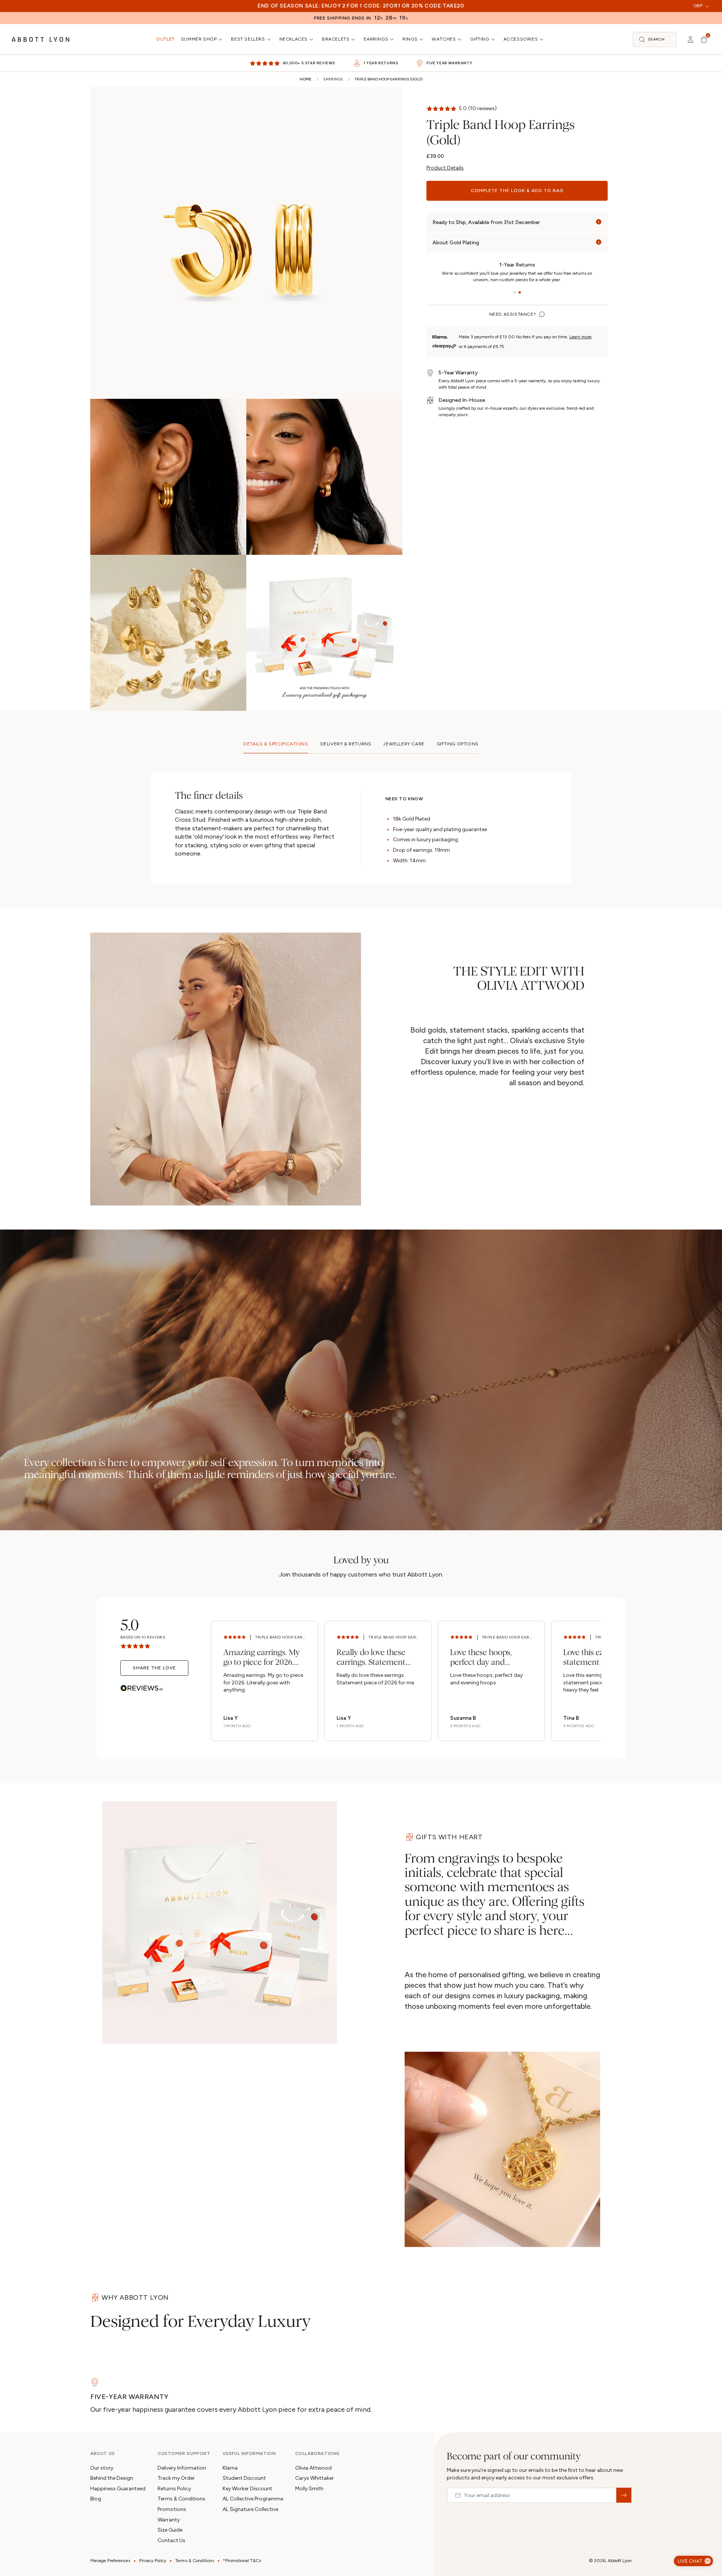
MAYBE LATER (361, 1388)
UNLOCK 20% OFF (361, 1360)
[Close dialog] (467, 1167)
